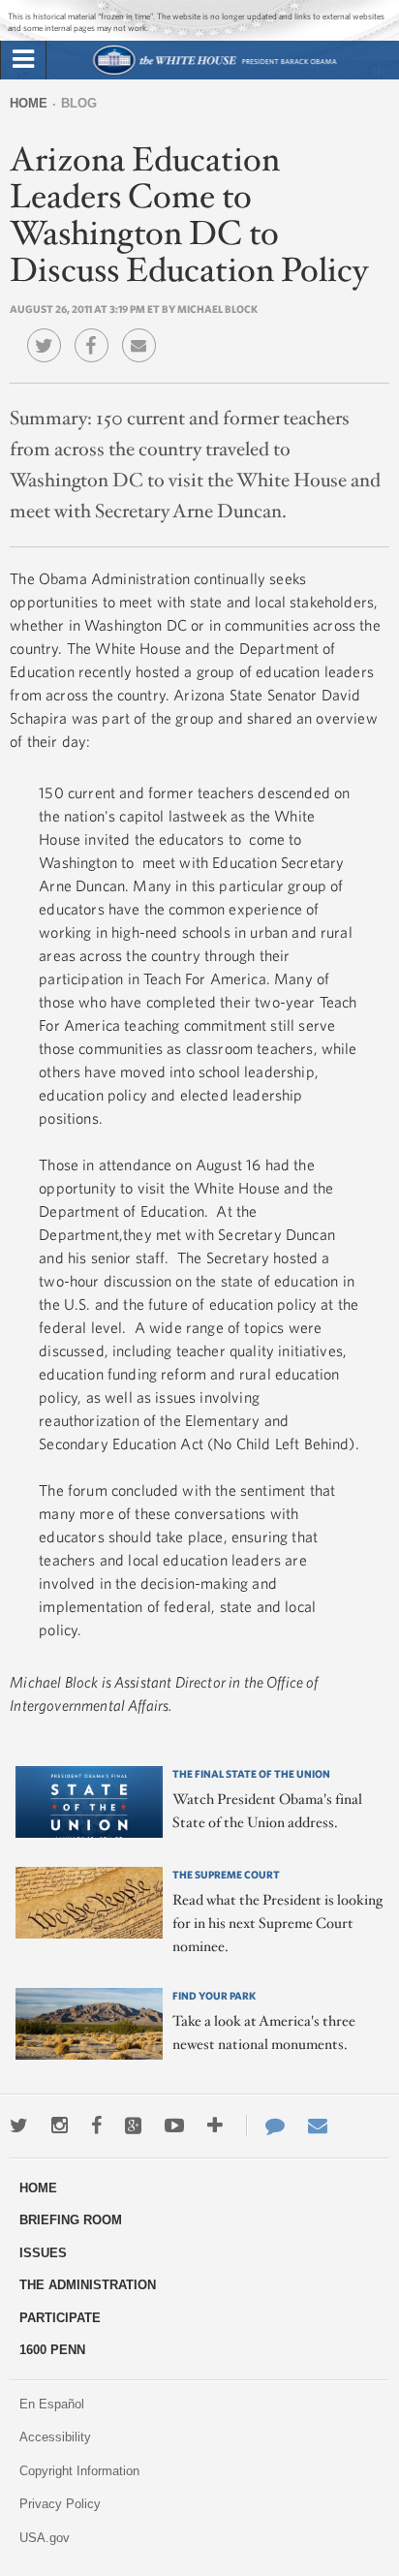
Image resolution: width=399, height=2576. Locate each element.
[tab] (23, 60)
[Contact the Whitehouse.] (265, 2126)
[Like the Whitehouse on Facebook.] (96, 2126)
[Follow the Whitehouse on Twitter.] (19, 2126)
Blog (79, 103)
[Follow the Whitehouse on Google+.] (133, 2126)
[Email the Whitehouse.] (318, 2126)
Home (29, 103)
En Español (52, 2404)
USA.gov (45, 2538)
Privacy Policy (60, 2504)
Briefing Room (71, 2220)
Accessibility (55, 2437)
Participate (60, 2318)
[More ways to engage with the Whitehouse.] (215, 2126)
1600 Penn (52, 2350)
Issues (43, 2253)
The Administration (88, 2285)
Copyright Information (79, 2471)
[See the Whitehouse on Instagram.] (60, 2126)
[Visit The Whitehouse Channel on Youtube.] (174, 2126)
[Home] (215, 72)
